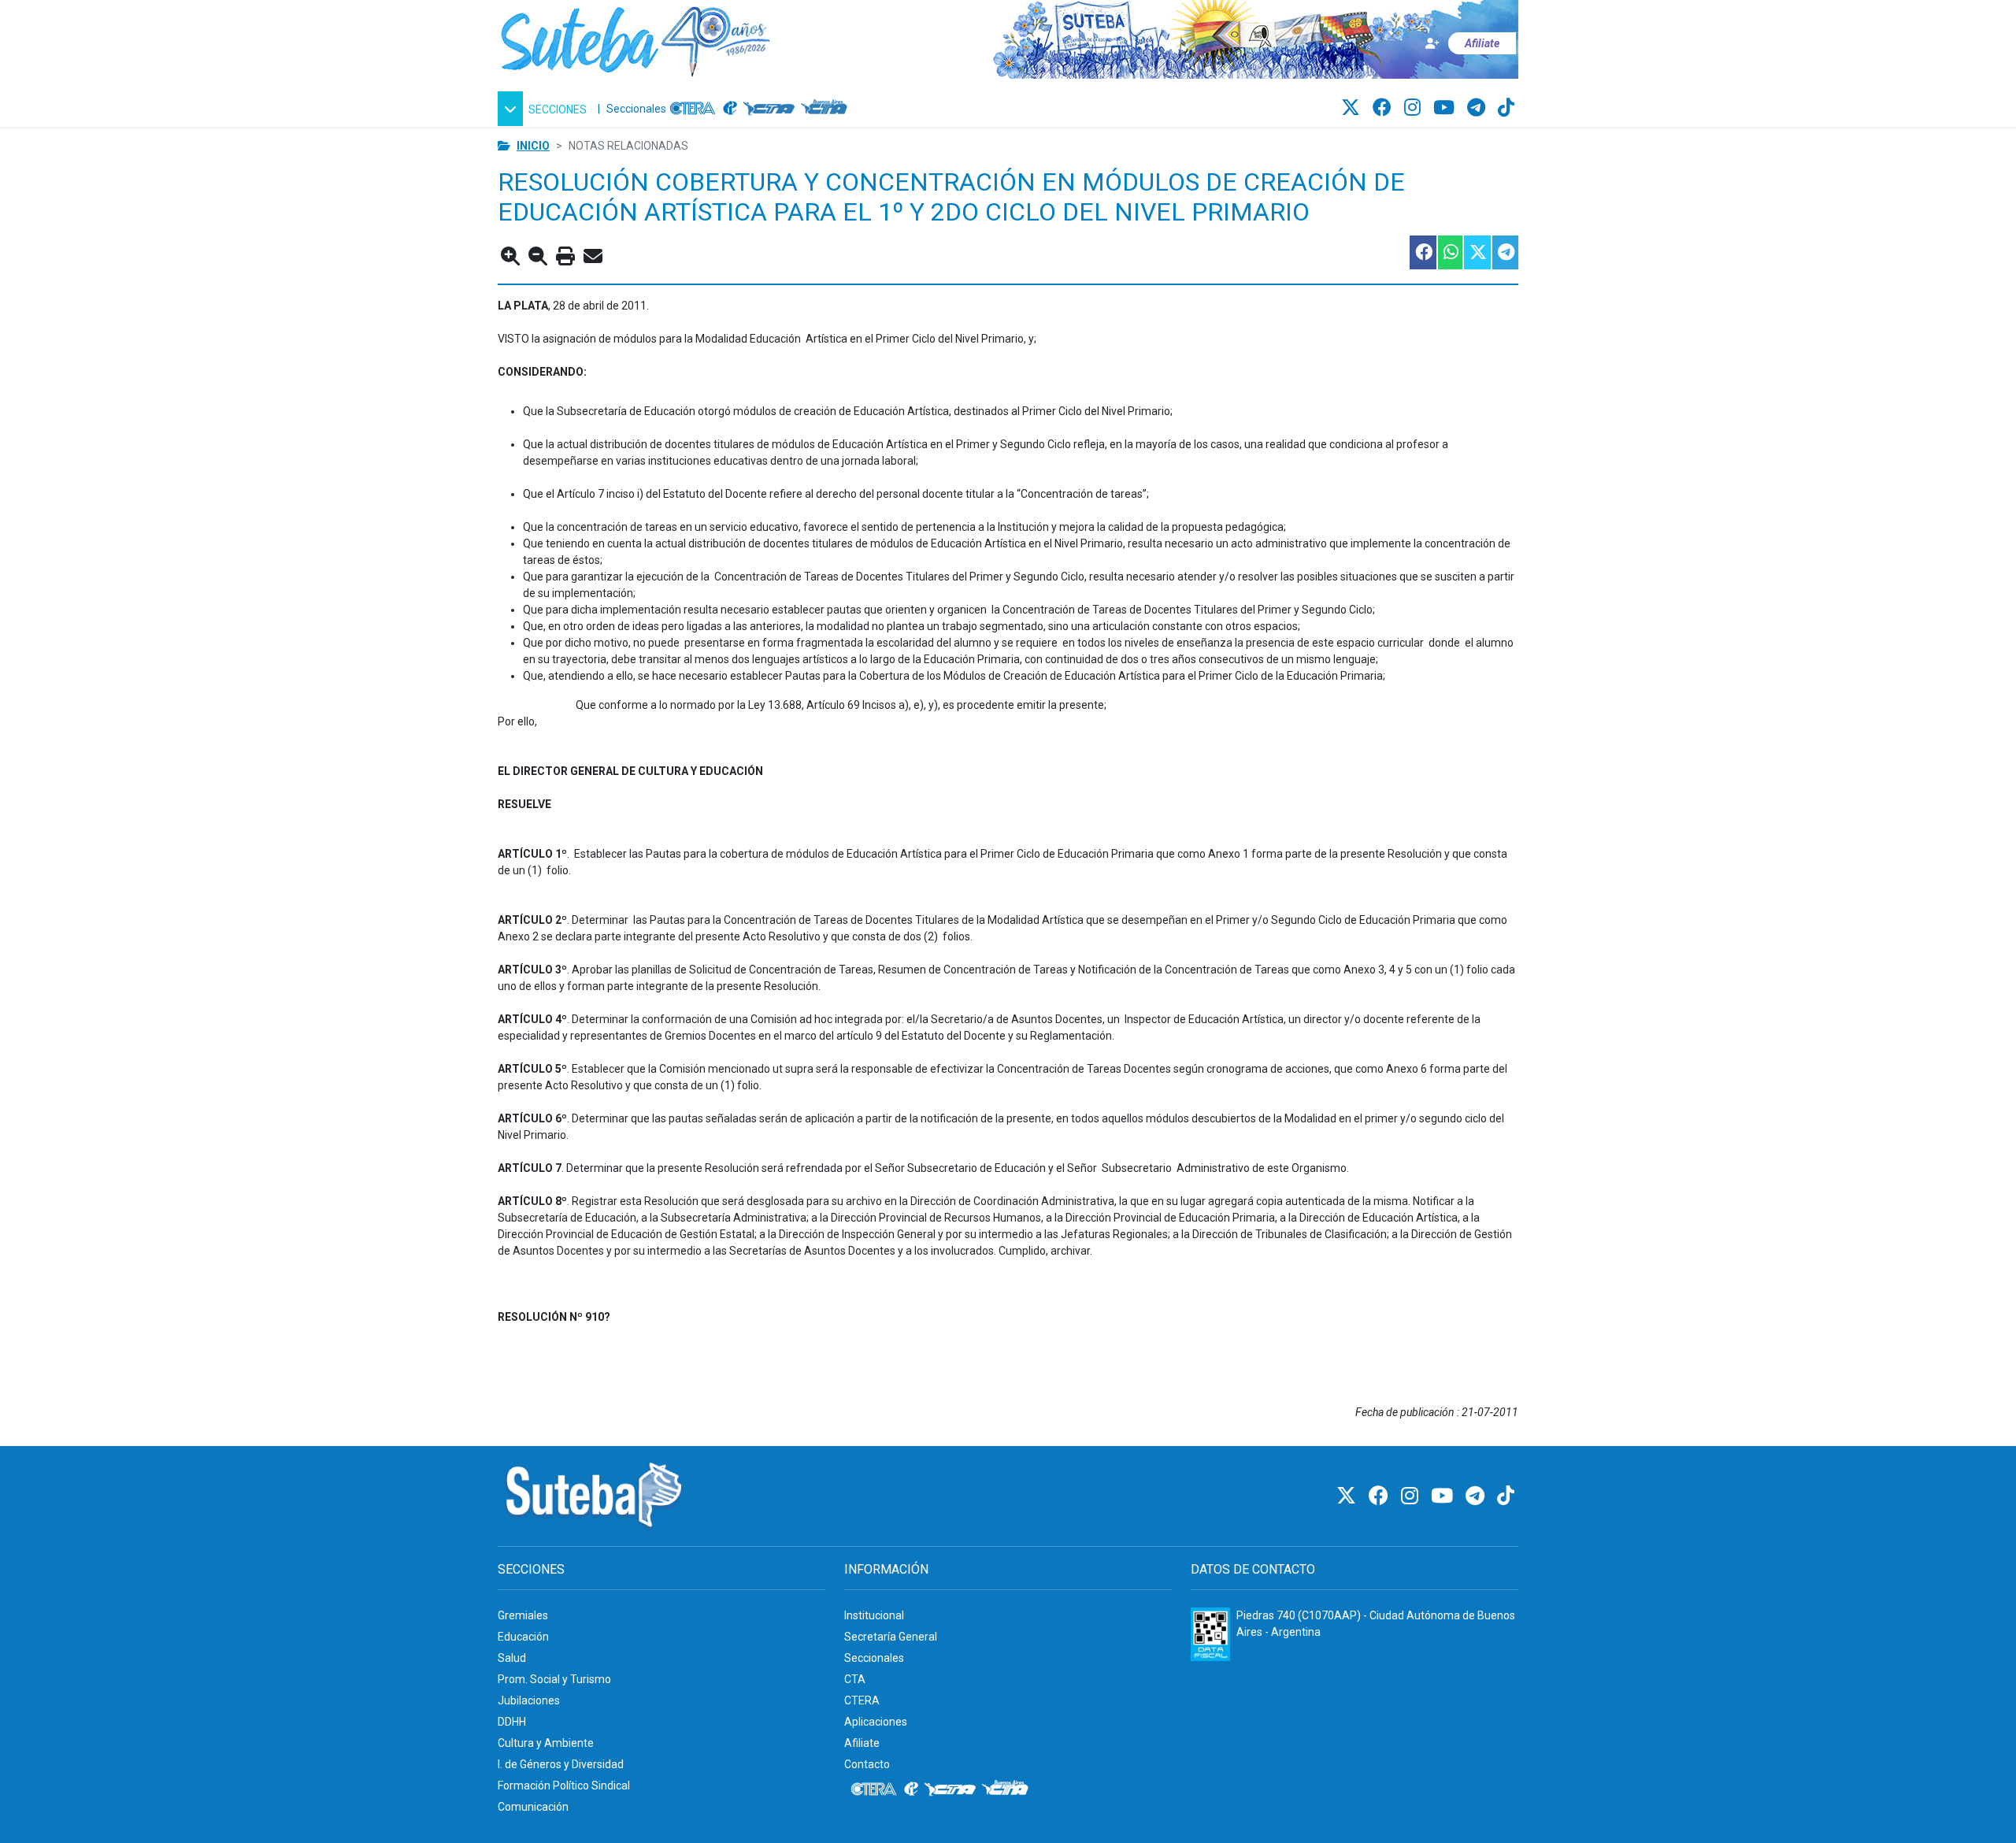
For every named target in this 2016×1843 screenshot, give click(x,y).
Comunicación (533, 1807)
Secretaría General (891, 1637)
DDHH (512, 1722)
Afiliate (862, 1743)
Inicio (533, 146)
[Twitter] (1353, 108)
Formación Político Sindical (564, 1786)
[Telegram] (1479, 108)
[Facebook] (1384, 108)
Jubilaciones (529, 1700)
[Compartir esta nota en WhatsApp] (1449, 252)
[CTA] (769, 109)
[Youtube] (1446, 108)
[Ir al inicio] (636, 39)
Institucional (874, 1615)
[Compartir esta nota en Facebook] (1422, 252)
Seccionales (636, 109)
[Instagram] (1415, 108)
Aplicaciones (876, 1722)
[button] (545, 109)
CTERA (862, 1700)
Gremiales (523, 1615)
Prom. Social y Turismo (554, 1679)
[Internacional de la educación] (730, 109)
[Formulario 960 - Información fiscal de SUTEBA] (1210, 1634)
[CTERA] (693, 109)
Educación (523, 1637)
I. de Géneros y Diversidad (561, 1764)
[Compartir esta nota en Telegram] (1505, 252)
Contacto (867, 1764)
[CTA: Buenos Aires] (826, 109)
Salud (512, 1658)
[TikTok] (1506, 108)
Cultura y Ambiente (546, 1743)
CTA (855, 1679)
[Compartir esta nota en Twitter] (1477, 252)
